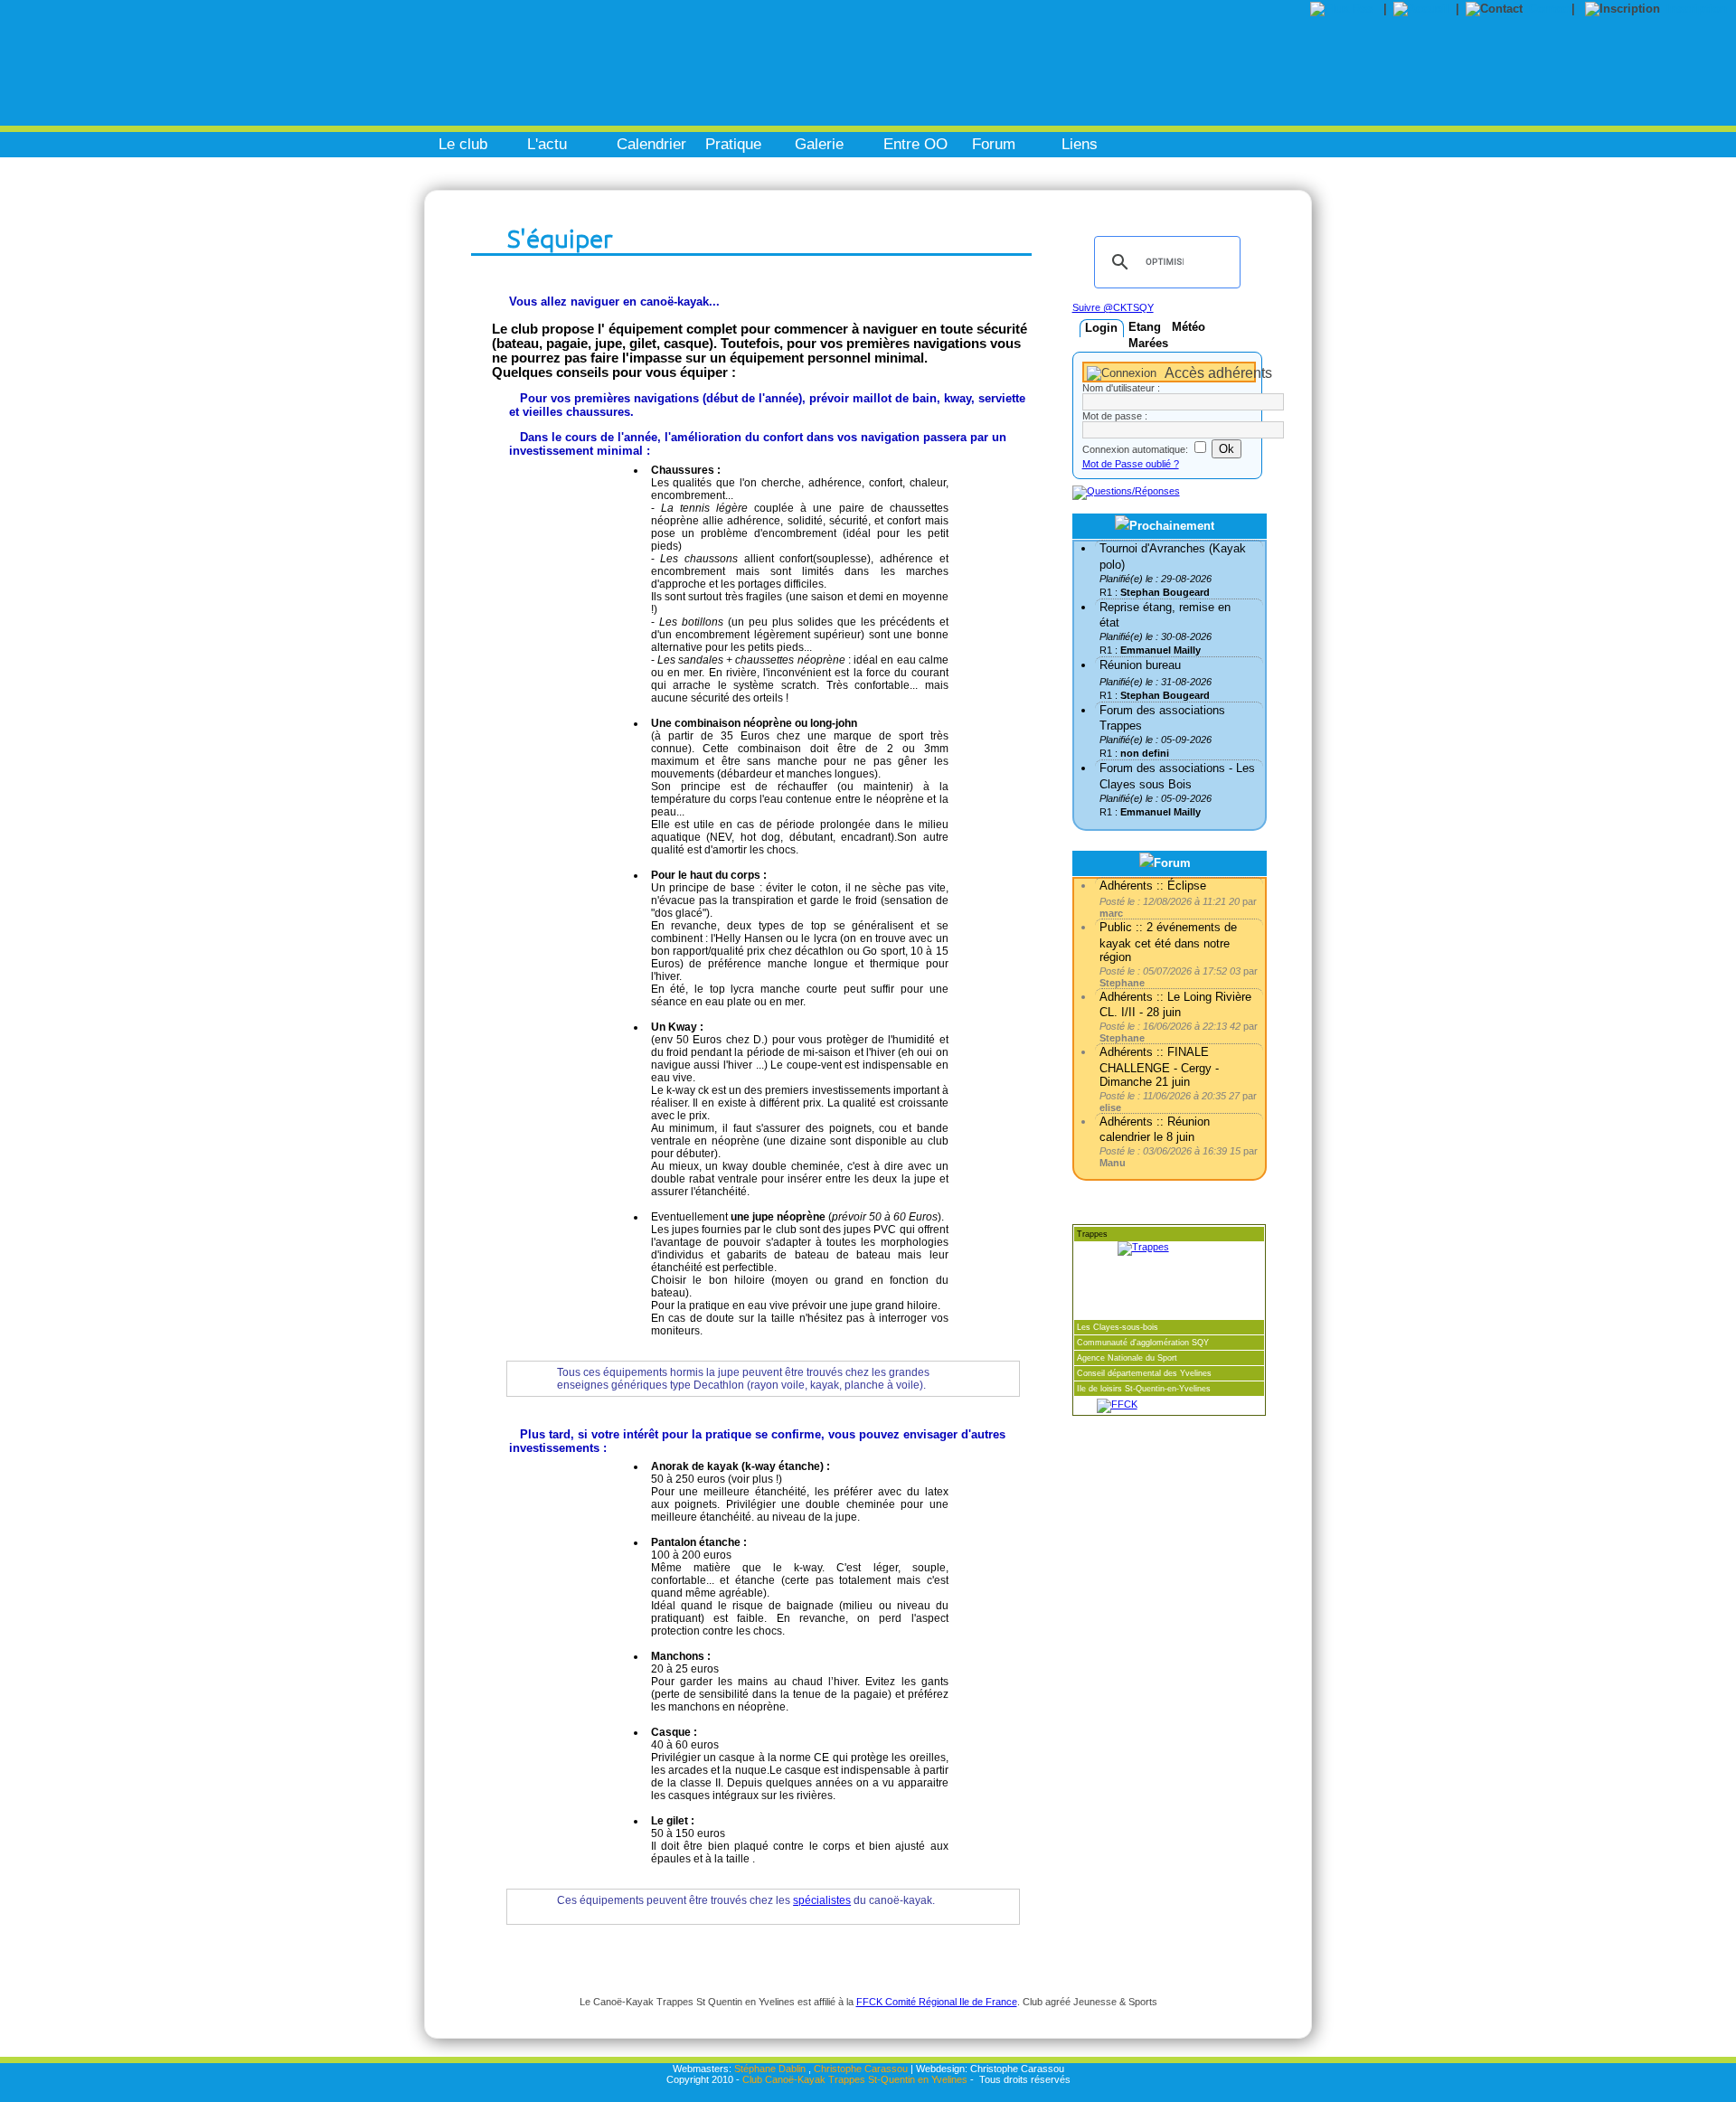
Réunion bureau (1140, 665)
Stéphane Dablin (770, 2069)
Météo (1189, 327)
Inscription (1697, 9)
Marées (1148, 343)
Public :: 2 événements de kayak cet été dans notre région (1168, 942)
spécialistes (822, 1900)
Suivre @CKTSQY (1113, 307)
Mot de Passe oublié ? (1131, 464)
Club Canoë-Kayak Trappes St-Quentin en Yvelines (855, 2079)
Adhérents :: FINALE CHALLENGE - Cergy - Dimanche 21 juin (1159, 1066)
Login (1101, 328)
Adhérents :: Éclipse (1153, 886)
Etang (1145, 327)
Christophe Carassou (861, 2069)
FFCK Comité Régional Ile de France (937, 2002)
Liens (1080, 144)
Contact (1550, 9)
